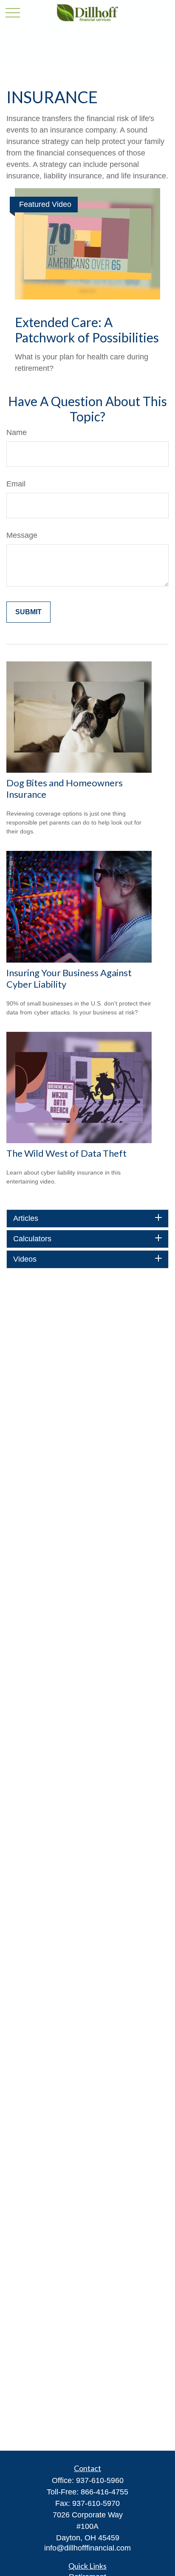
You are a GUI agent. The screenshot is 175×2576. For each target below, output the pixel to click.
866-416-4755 (104, 2492)
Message (22, 535)
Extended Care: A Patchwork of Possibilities (87, 330)
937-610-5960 (100, 2480)
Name (17, 432)
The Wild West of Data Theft (66, 1153)
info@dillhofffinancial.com (87, 2548)
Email (16, 484)
